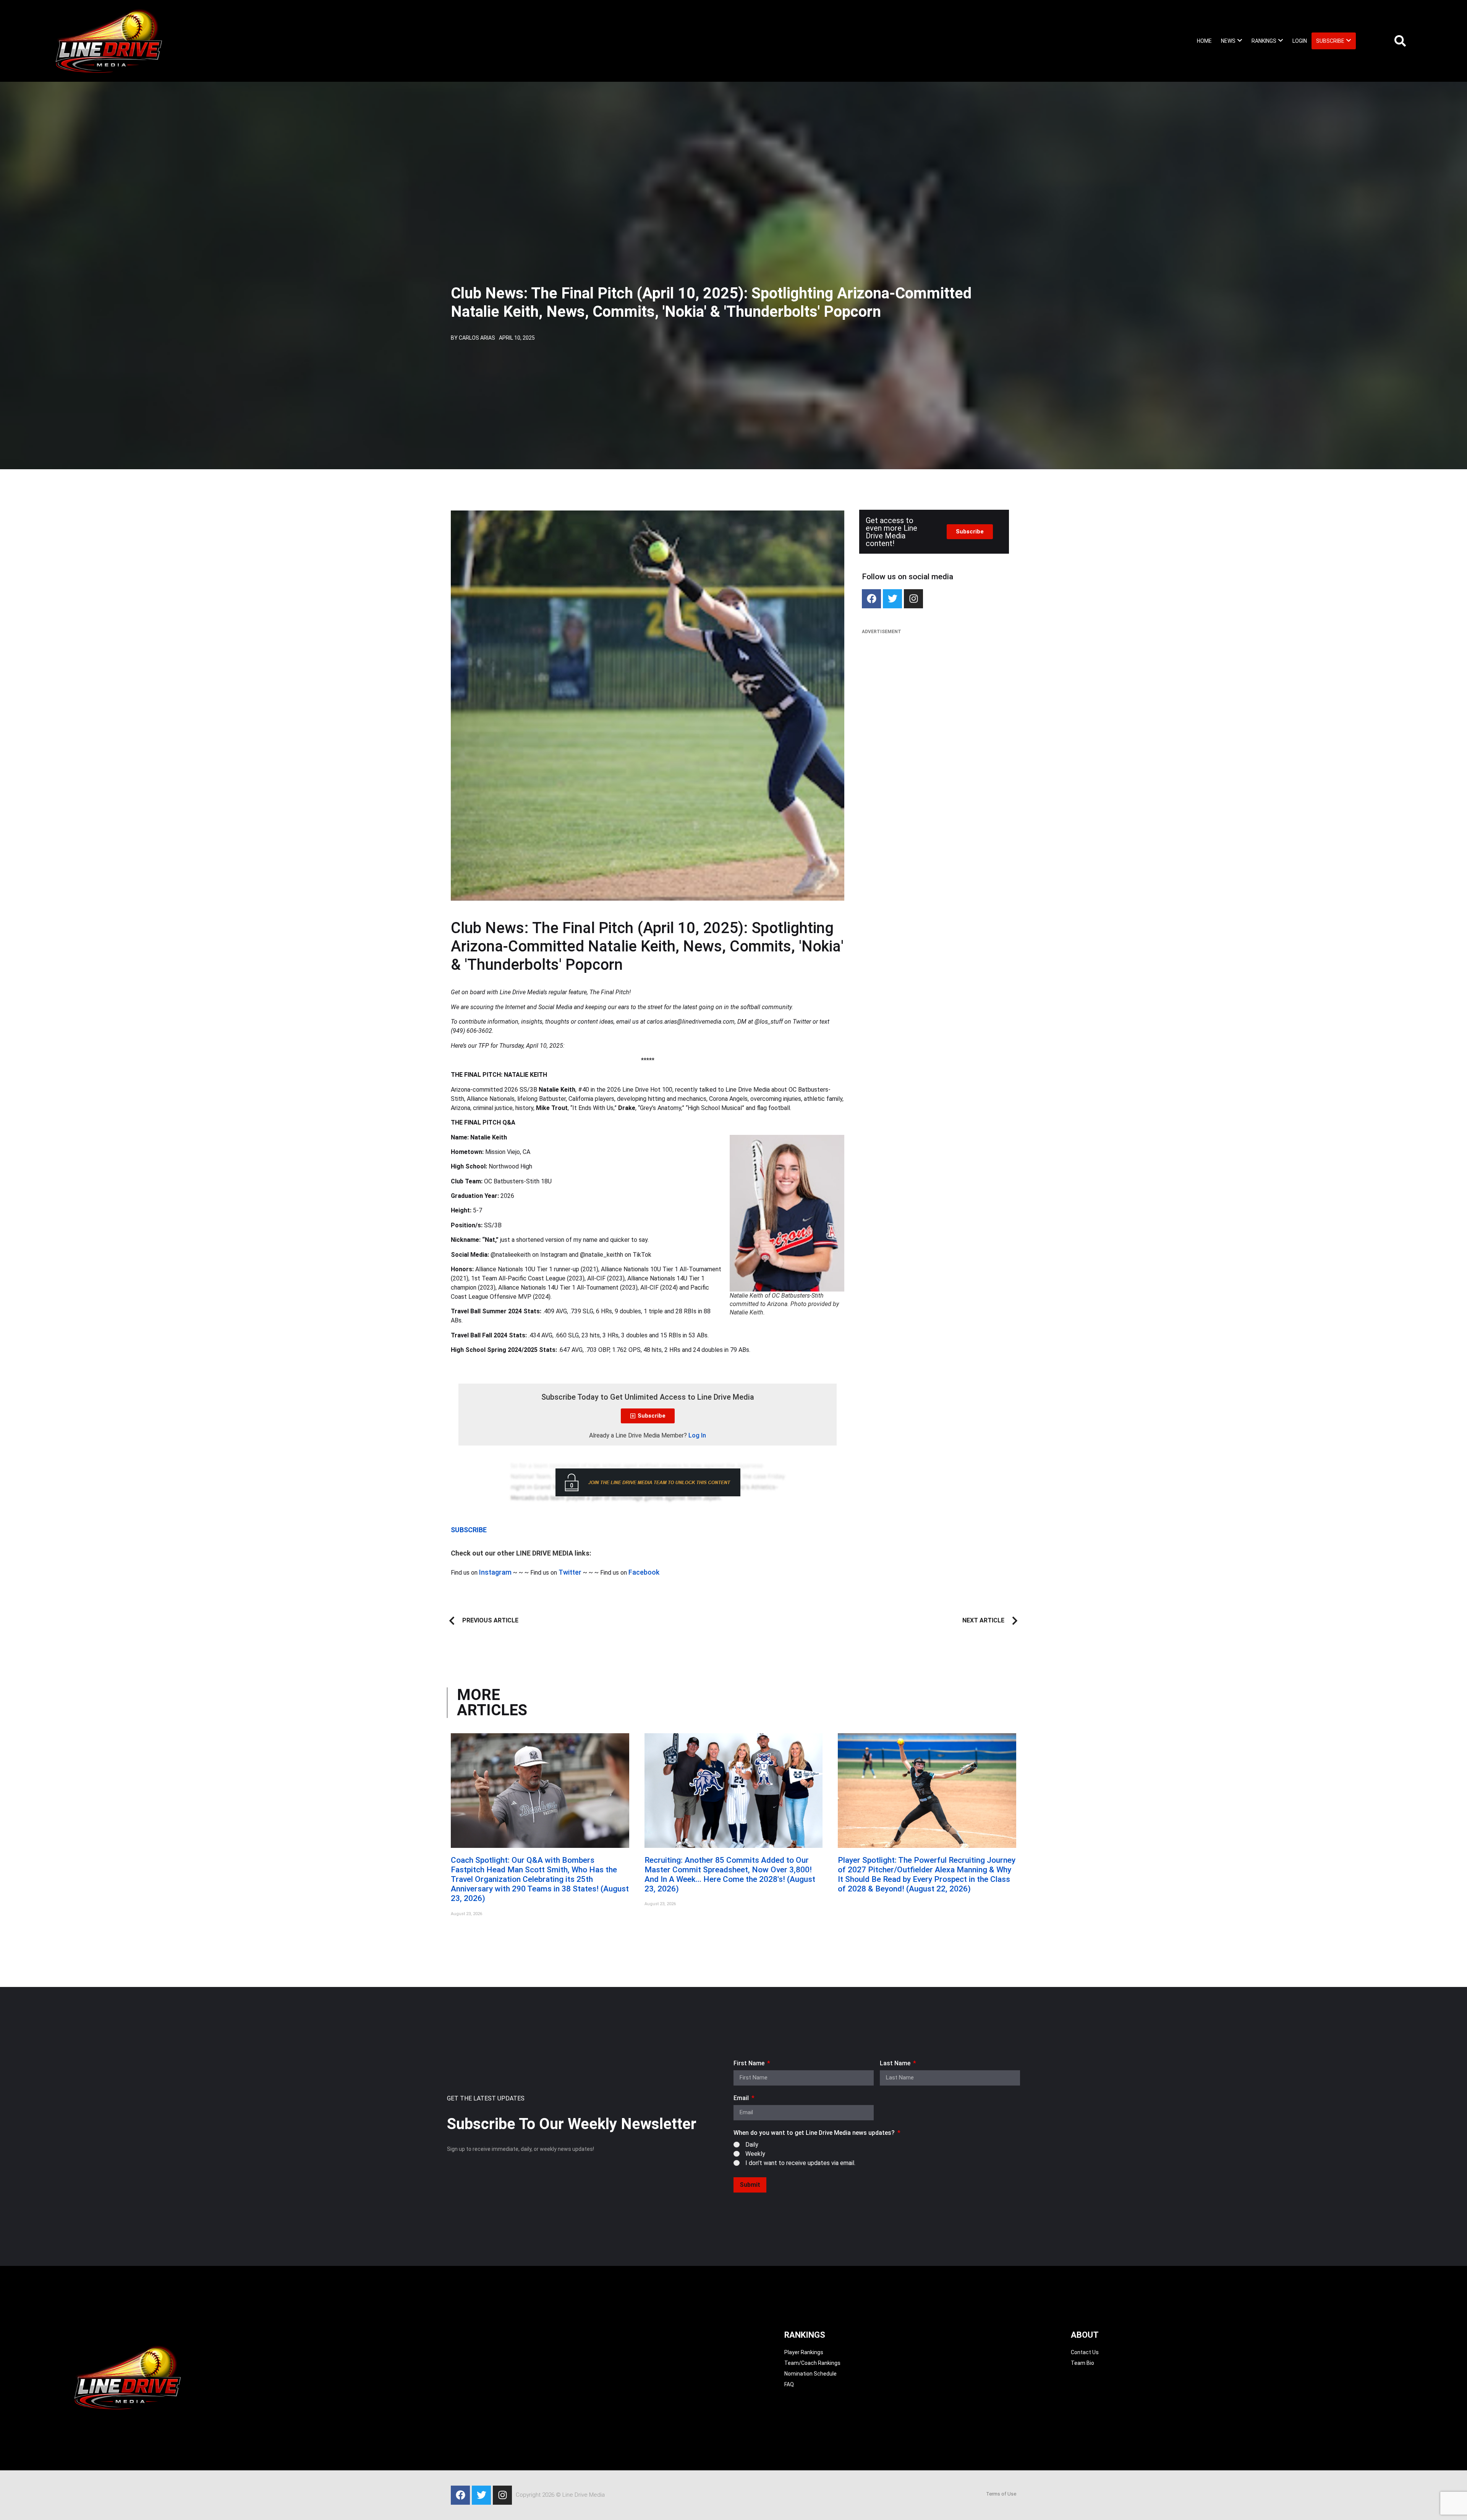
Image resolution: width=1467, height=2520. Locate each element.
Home (1204, 41)
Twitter (570, 1572)
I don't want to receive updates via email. (800, 2163)
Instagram (495, 1572)
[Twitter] (892, 599)
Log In (697, 1435)
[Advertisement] (934, 695)
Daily (752, 2144)
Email (742, 2098)
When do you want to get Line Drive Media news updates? (815, 2133)
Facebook (644, 1572)
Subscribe (1330, 41)
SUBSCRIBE (469, 1530)
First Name (750, 2064)
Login (1300, 41)
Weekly (755, 2153)
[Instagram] (913, 599)
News (1228, 41)
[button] (1232, 41)
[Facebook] (871, 599)
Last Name (896, 2064)
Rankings (1264, 41)
